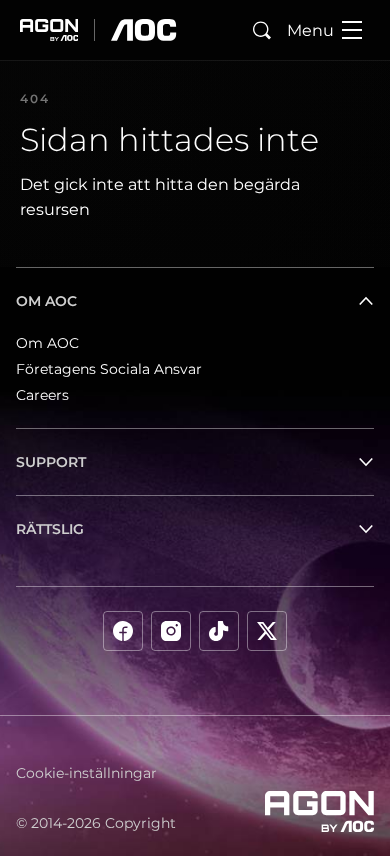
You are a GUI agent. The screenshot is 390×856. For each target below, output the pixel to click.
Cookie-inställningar (86, 773)
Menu (310, 30)
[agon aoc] (98, 30)
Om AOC (47, 343)
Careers (42, 395)
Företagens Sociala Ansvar (109, 369)
